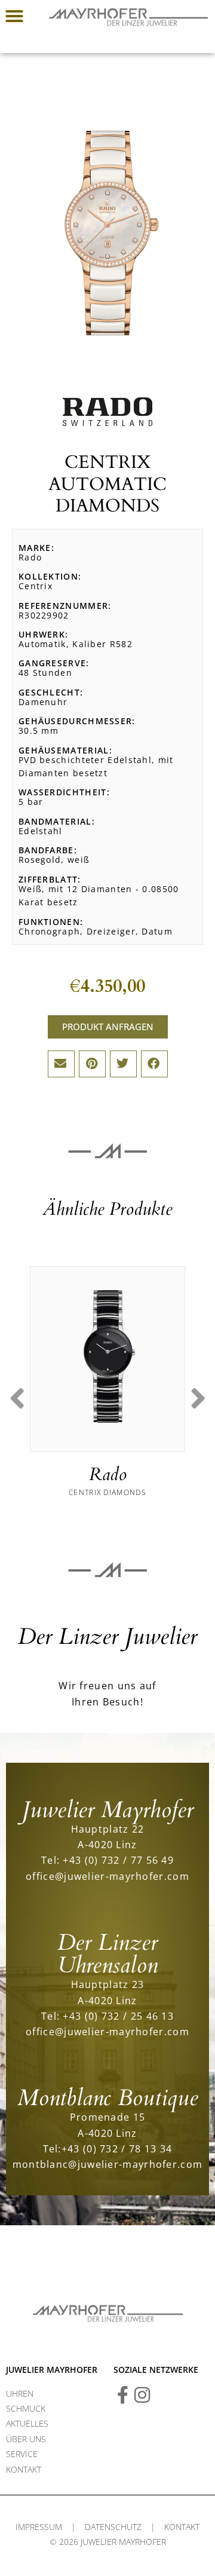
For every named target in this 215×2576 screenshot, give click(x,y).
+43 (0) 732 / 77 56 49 (118, 1860)
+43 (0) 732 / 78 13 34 (117, 2148)
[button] (14, 16)
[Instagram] (142, 2395)
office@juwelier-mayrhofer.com (107, 1876)
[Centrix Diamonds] (107, 1356)
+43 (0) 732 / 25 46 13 (118, 2016)
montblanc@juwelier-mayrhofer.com (108, 2164)
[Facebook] (122, 2395)
